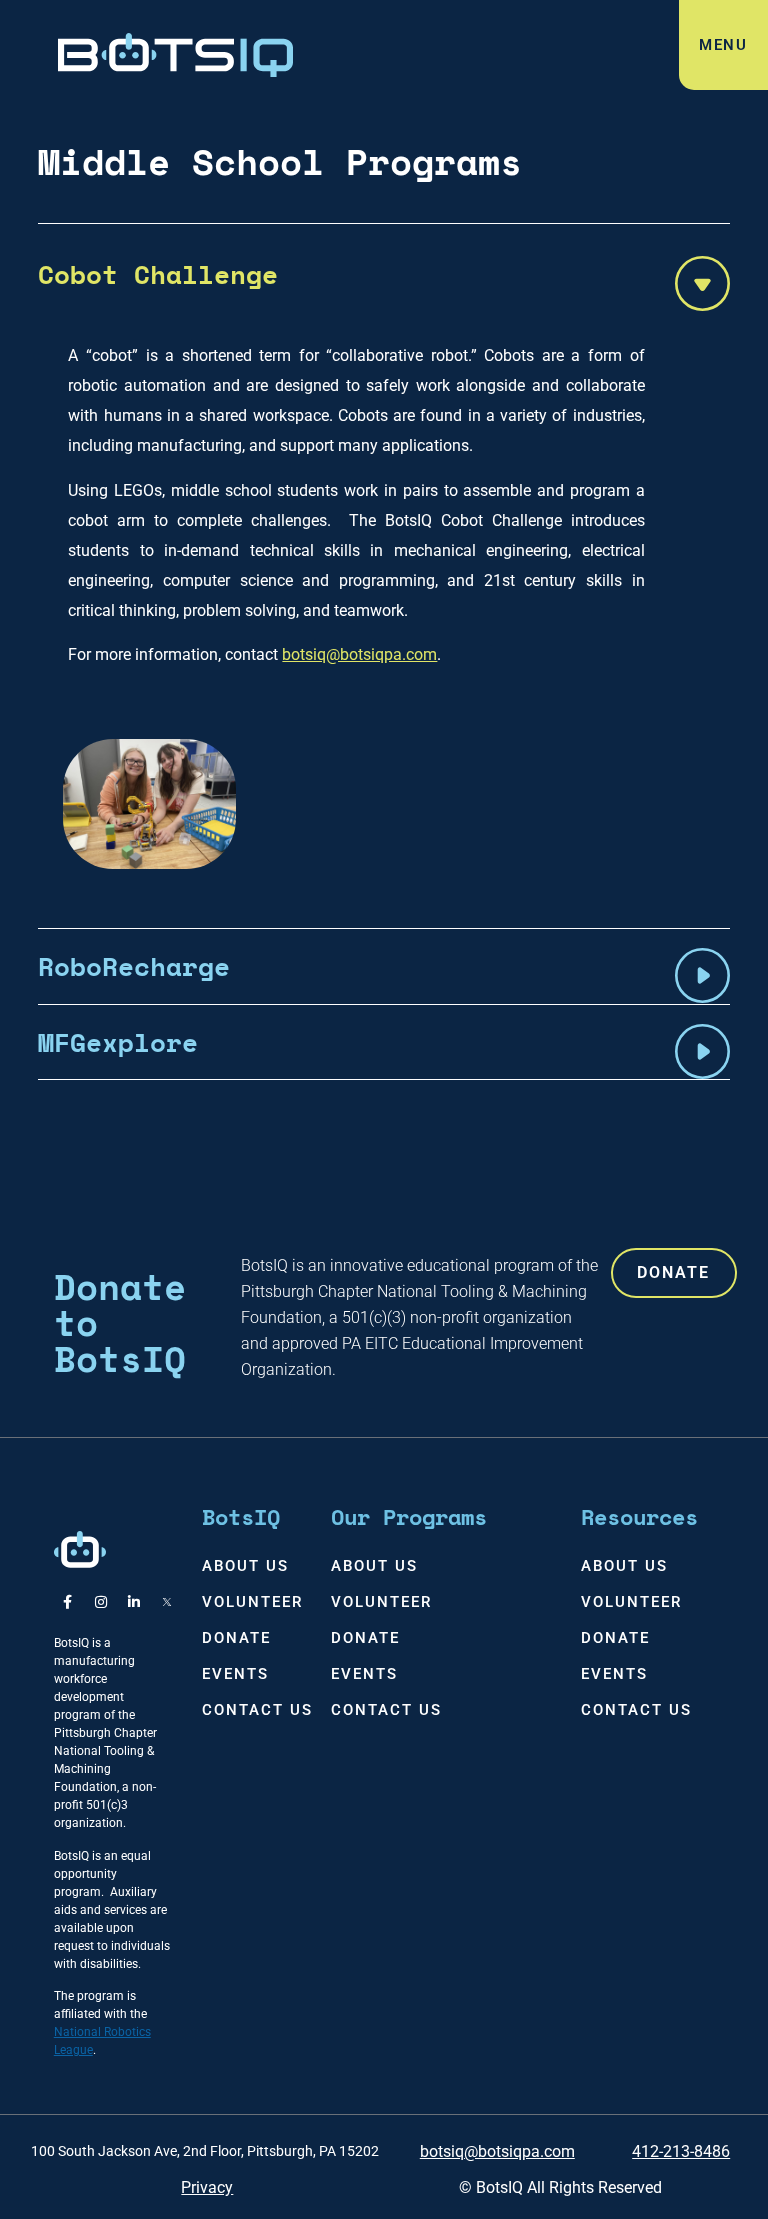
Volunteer (252, 1602)
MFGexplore (118, 1042)
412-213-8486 (681, 2151)
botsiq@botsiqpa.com (359, 654)
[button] (383, 274)
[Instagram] (101, 1602)
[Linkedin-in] (134, 1602)
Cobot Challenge (158, 274)
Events (235, 1674)
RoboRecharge (134, 966)
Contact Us (257, 1710)
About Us (245, 1566)
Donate (236, 1638)
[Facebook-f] (68, 1602)
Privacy (207, 2187)
